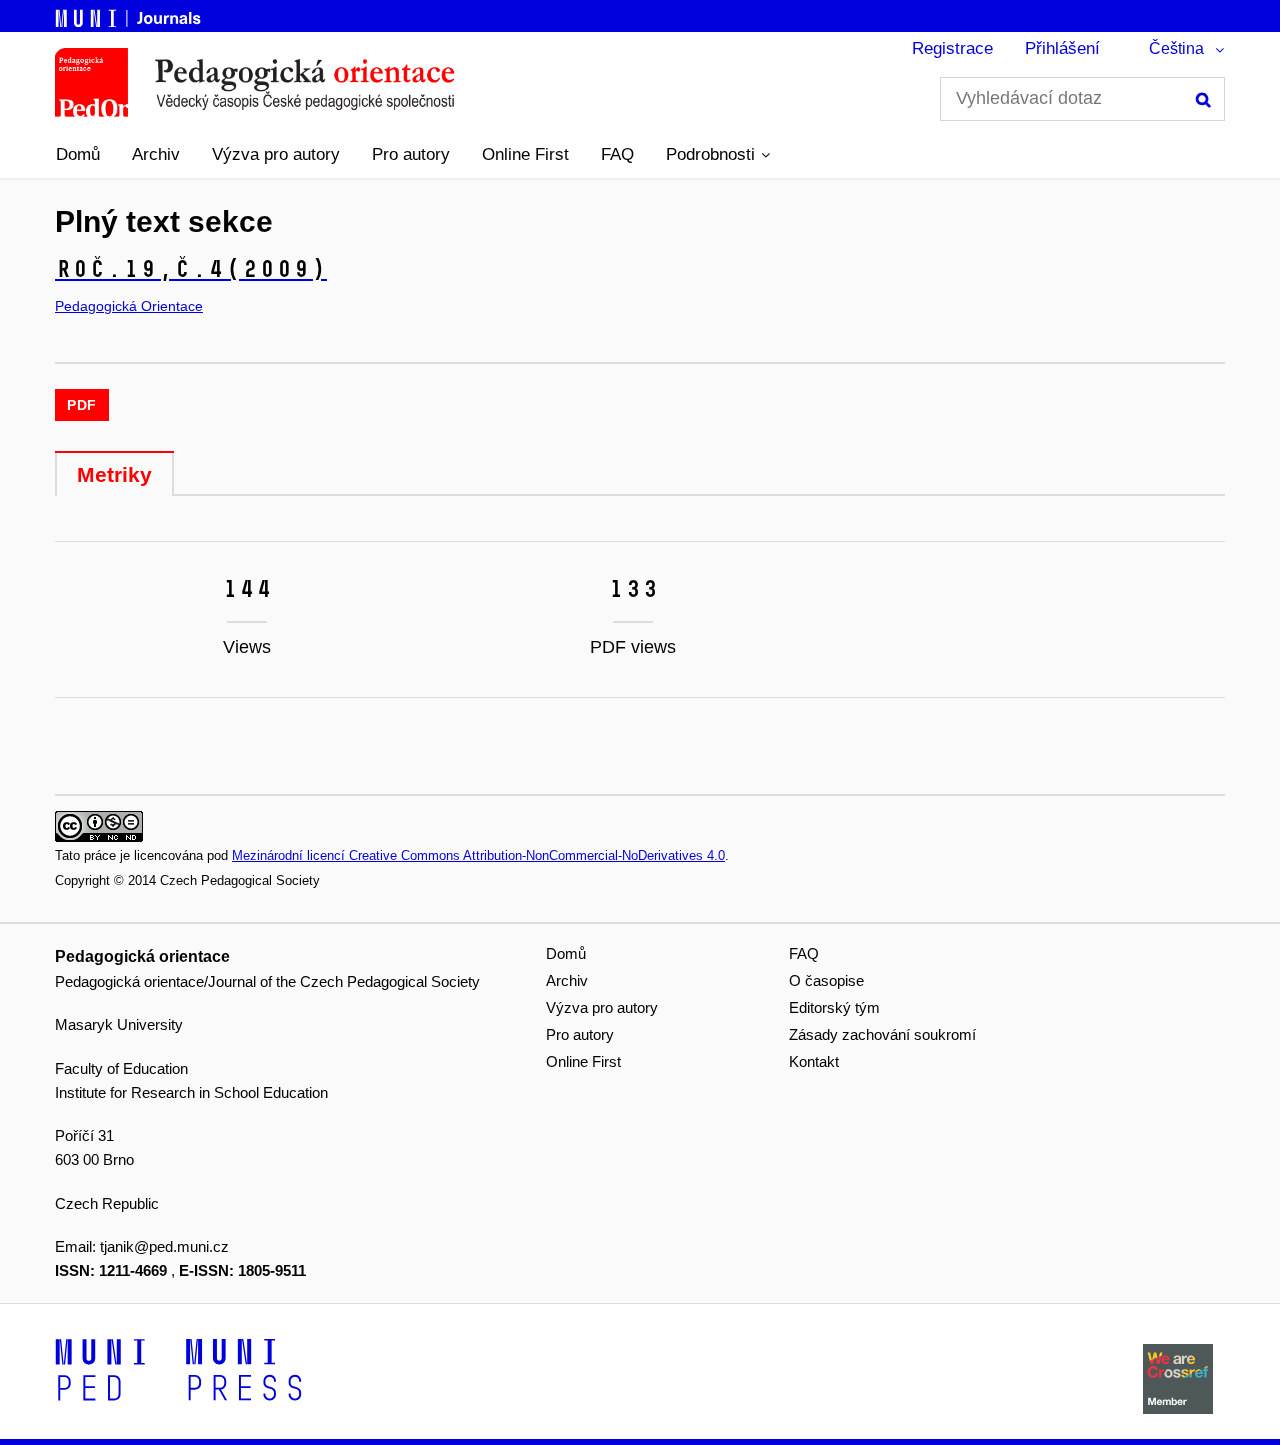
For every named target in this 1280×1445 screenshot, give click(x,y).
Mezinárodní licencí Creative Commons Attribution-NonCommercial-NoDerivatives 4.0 (478, 855)
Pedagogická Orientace (129, 306)
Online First (525, 154)
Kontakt (814, 1061)
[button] (718, 155)
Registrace (952, 48)
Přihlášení (1062, 48)
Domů (78, 154)
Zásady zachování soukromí (882, 1034)
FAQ (617, 154)
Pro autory (411, 154)
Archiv (156, 154)
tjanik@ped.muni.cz (164, 1246)
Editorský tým (834, 1007)
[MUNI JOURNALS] (130, 15)
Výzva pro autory (276, 154)
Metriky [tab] (114, 474)
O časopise (826, 980)
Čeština (1176, 48)
